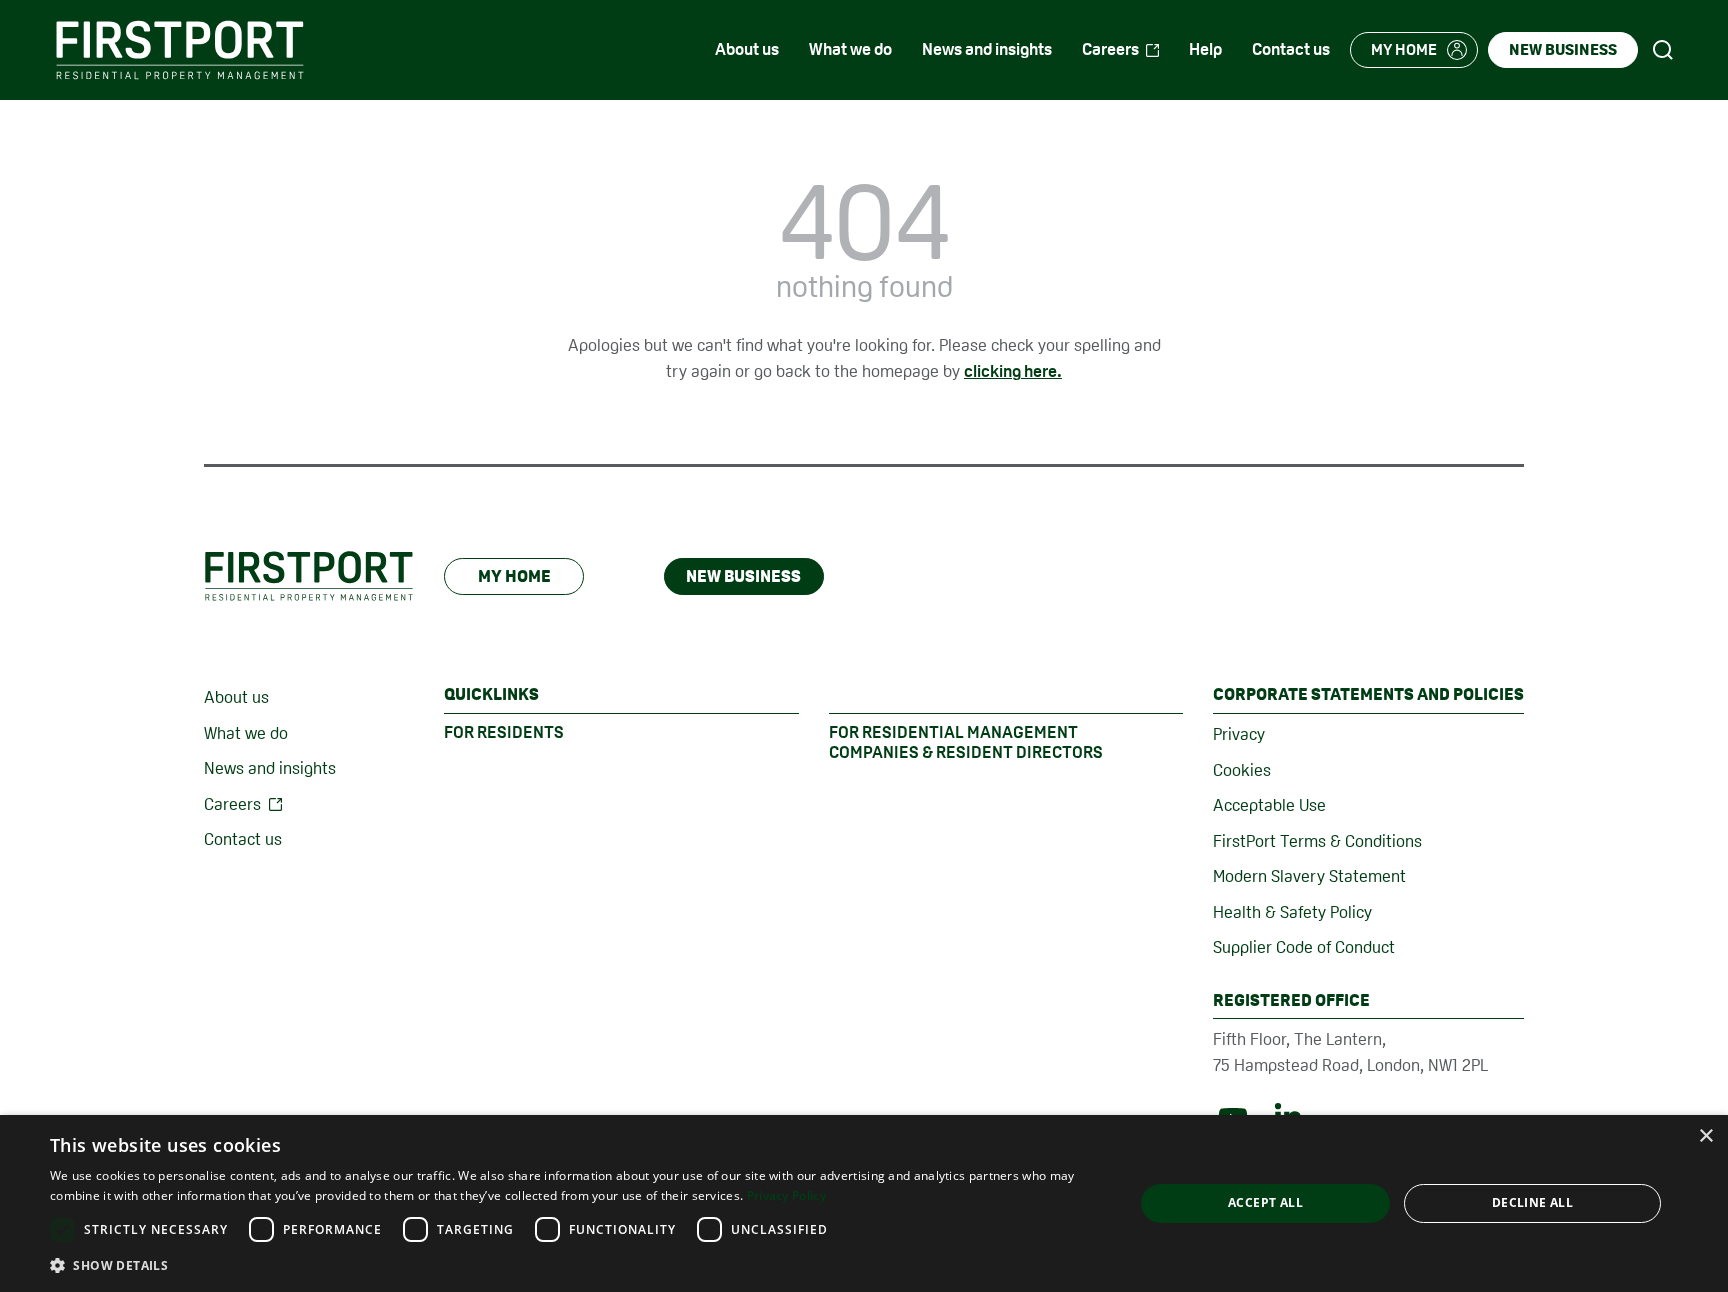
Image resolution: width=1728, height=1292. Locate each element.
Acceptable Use (1269, 805)
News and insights (270, 768)
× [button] (1705, 1136)
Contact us (243, 839)
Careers (232, 804)
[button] (576, 1265)
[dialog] (864, 1203)
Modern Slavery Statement (1309, 876)
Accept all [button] (1265, 1202)
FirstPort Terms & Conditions (1317, 841)
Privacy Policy (786, 1195)
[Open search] (1663, 50)
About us (236, 697)
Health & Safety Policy (1292, 912)
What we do (246, 733)
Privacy (1239, 734)
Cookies (1242, 770)
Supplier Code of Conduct (1304, 947)
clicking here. (1013, 371)
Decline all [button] (1532, 1202)
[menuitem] (747, 50)
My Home (514, 576)
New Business (743, 576)
